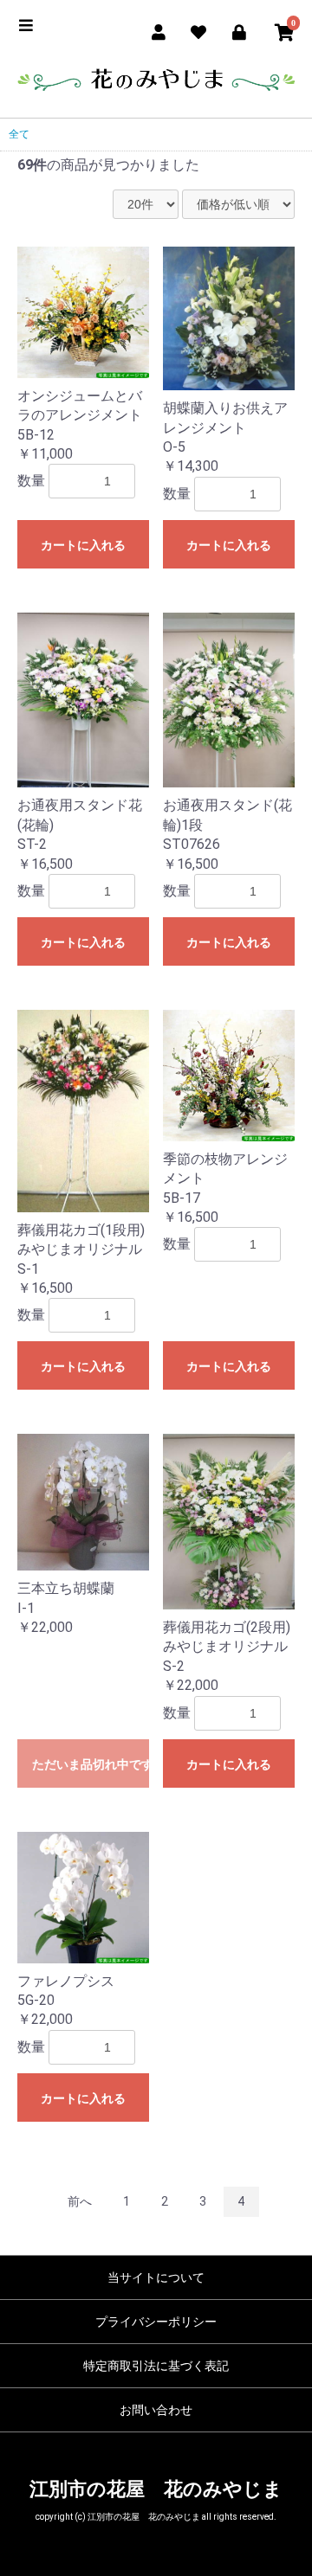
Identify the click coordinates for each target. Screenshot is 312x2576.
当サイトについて (156, 2277)
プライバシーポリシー (156, 2322)
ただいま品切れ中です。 (91, 1764)
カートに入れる (83, 545)
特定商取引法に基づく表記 (156, 2366)
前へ (80, 2201)
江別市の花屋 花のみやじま (156, 2489)
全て (19, 134)
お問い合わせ (156, 2410)
